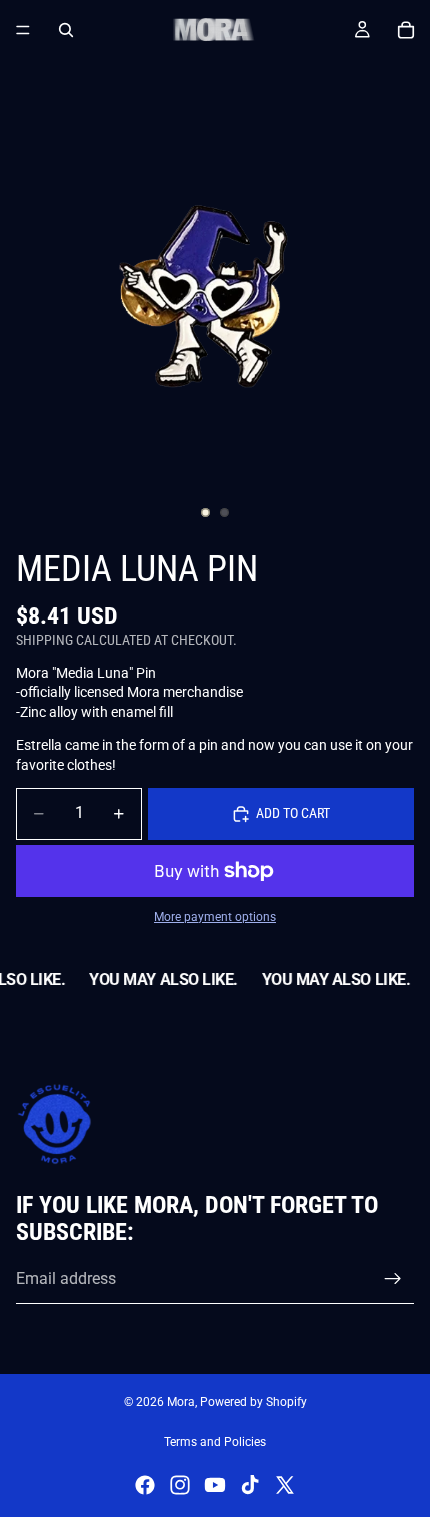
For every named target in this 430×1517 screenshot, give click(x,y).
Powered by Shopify (253, 1402)
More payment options (215, 917)
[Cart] (406, 30)
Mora (181, 1402)
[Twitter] (285, 1485)
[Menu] (23, 30)
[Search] (66, 30)
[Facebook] (145, 1485)
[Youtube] (215, 1485)
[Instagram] (180, 1485)
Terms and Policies (215, 1442)
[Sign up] (393, 1279)
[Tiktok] (250, 1485)
